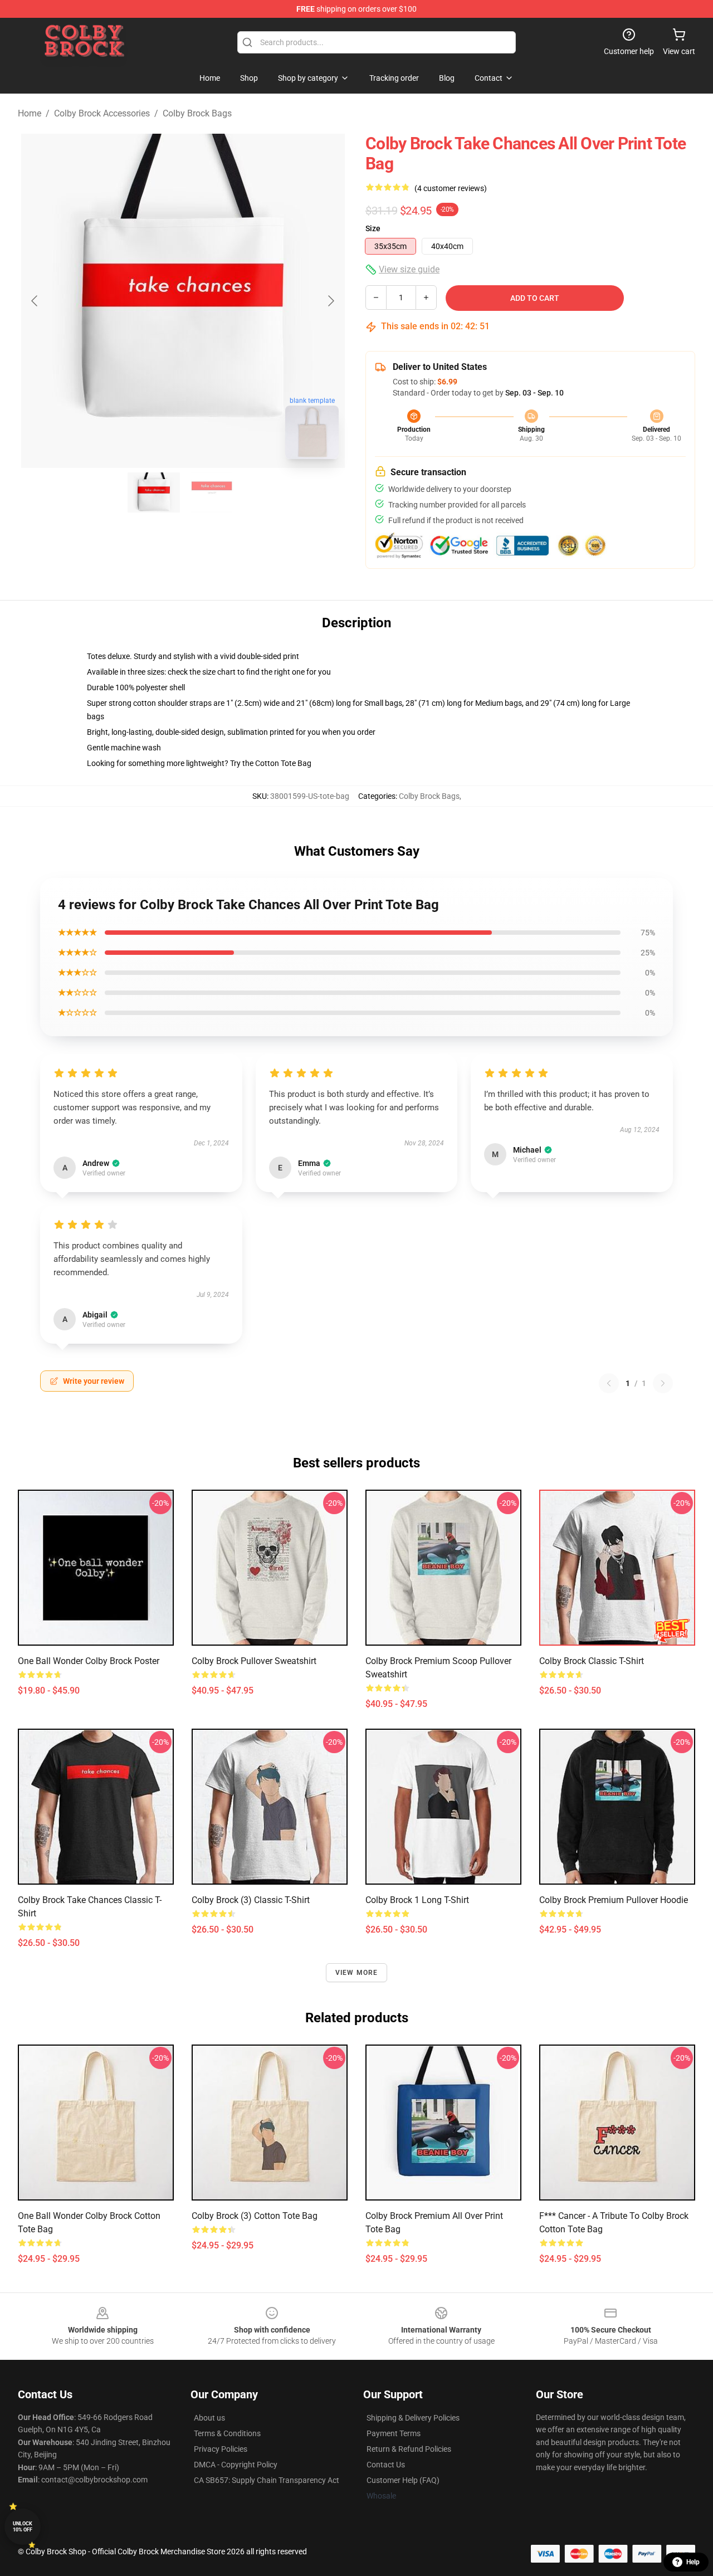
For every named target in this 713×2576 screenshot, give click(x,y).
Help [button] (693, 2562)
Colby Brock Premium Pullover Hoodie (614, 1900)
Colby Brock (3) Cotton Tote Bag (255, 2216)
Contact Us (386, 2465)
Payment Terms (394, 2433)
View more (357, 1973)
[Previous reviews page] (609, 1383)
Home (30, 113)
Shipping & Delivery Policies (413, 2418)
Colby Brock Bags (197, 113)
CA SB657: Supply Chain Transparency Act (267, 2480)
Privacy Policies (221, 2449)
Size (373, 228)
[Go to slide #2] (212, 492)
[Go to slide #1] (154, 492)
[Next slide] (330, 301)
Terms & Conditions (227, 2433)
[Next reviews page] (663, 1383)
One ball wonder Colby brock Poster (89, 1661)
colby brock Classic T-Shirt (592, 1661)
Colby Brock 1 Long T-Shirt (417, 1900)
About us (209, 2418)
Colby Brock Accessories (102, 113)
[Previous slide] (35, 301)
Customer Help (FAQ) (403, 2480)
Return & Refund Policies (409, 2449)
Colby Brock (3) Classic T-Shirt (251, 1900)
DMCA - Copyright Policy (236, 2465)
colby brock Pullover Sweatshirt (254, 1661)
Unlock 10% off (23, 2527)
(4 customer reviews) (451, 188)
